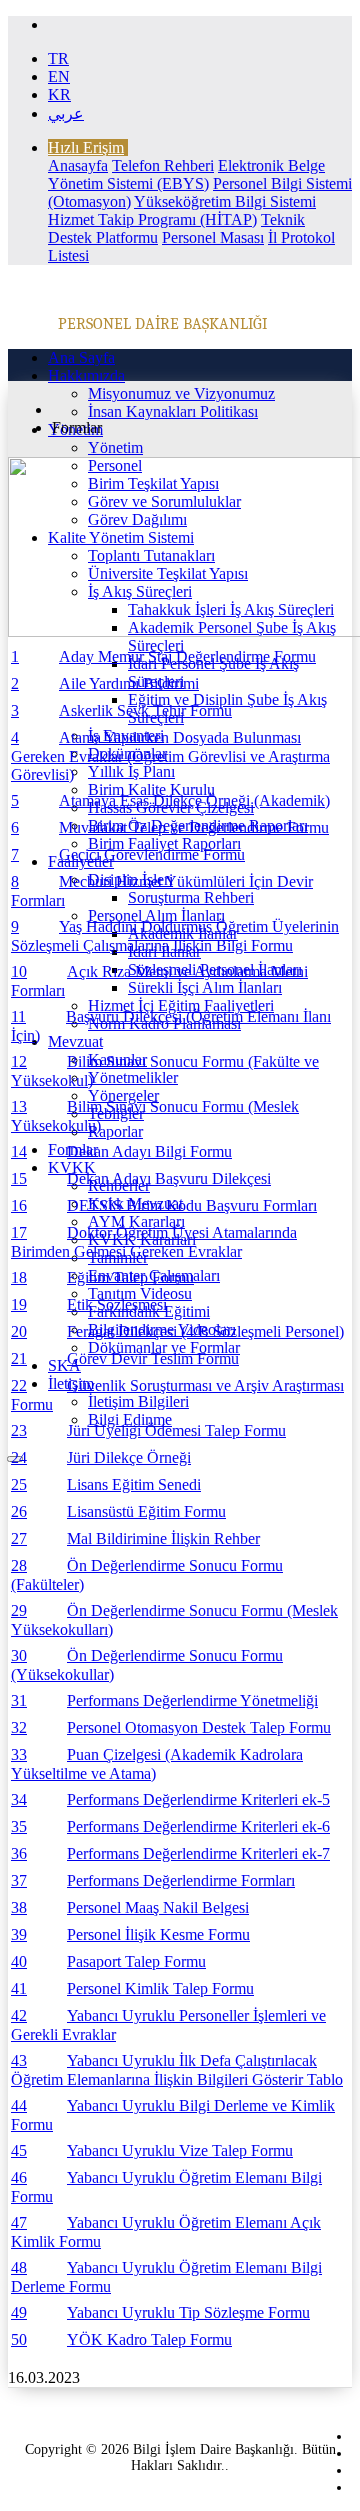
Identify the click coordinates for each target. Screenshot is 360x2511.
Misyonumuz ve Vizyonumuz (181, 393)
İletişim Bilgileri (138, 1401)
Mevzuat (75, 1041)
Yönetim (115, 447)
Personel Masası (213, 237)
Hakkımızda (86, 375)
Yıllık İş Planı (131, 771)
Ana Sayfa (81, 357)
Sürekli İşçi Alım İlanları (205, 987)
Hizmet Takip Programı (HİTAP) (152, 219)
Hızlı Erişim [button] (86, 147)
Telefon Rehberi (163, 165)
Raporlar (115, 1131)
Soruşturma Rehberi (191, 897)
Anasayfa (78, 165)
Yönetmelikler (133, 1077)
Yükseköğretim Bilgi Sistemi (225, 201)
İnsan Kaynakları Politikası (173, 411)
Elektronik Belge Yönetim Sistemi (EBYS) (186, 174)
